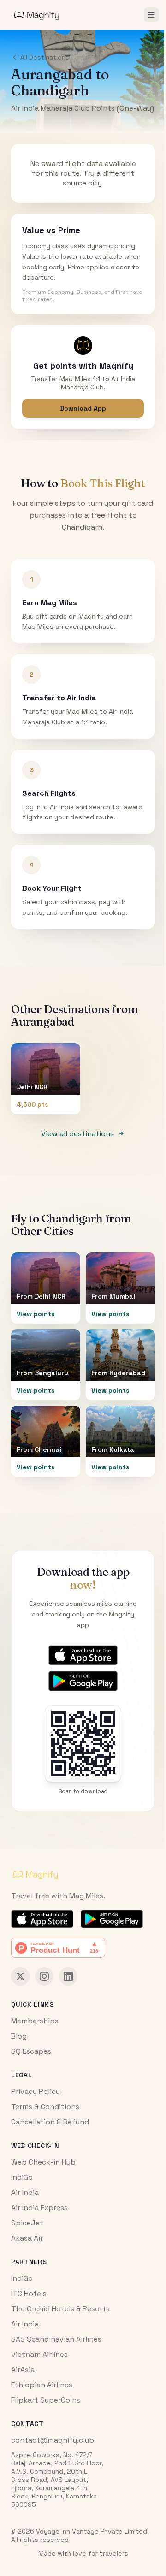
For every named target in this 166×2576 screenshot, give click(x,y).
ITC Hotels (29, 2293)
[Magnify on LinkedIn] (68, 1976)
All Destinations (45, 57)
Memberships (35, 2021)
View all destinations (77, 1134)
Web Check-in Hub (43, 2162)
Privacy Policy (36, 2091)
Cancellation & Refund (50, 2122)
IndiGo (22, 2177)
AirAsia (23, 2370)
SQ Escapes (31, 2051)
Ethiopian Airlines (42, 2385)
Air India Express (39, 2208)
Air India (25, 2192)
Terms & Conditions (45, 2107)
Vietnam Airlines (39, 2354)
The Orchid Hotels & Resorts (60, 2309)
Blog (19, 2036)
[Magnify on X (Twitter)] (20, 1976)
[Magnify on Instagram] (44, 1976)
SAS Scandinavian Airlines (56, 2339)
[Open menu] (151, 15)
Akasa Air (27, 2238)
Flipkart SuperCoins (46, 2400)
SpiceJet (27, 2223)
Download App (83, 408)
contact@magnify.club (53, 2440)
